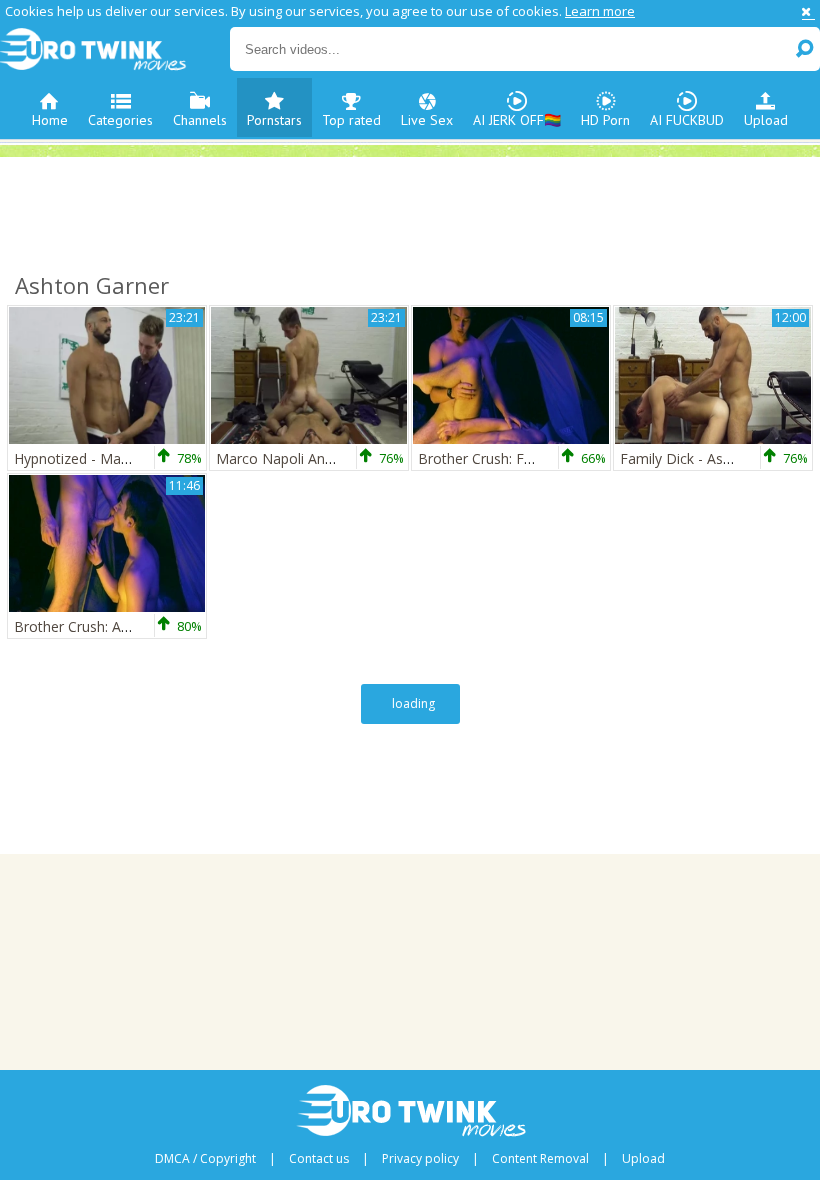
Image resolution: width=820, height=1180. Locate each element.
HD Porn (605, 120)
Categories (120, 120)
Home (50, 120)
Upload (766, 120)
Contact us (319, 1159)
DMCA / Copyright (205, 1159)
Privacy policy (420, 1159)
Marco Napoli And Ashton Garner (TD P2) (350, 458)
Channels (200, 120)
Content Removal (540, 1159)
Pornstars (274, 120)
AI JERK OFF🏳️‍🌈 (517, 120)
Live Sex (427, 120)
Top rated (351, 120)
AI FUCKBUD (687, 120)
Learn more (600, 11)
